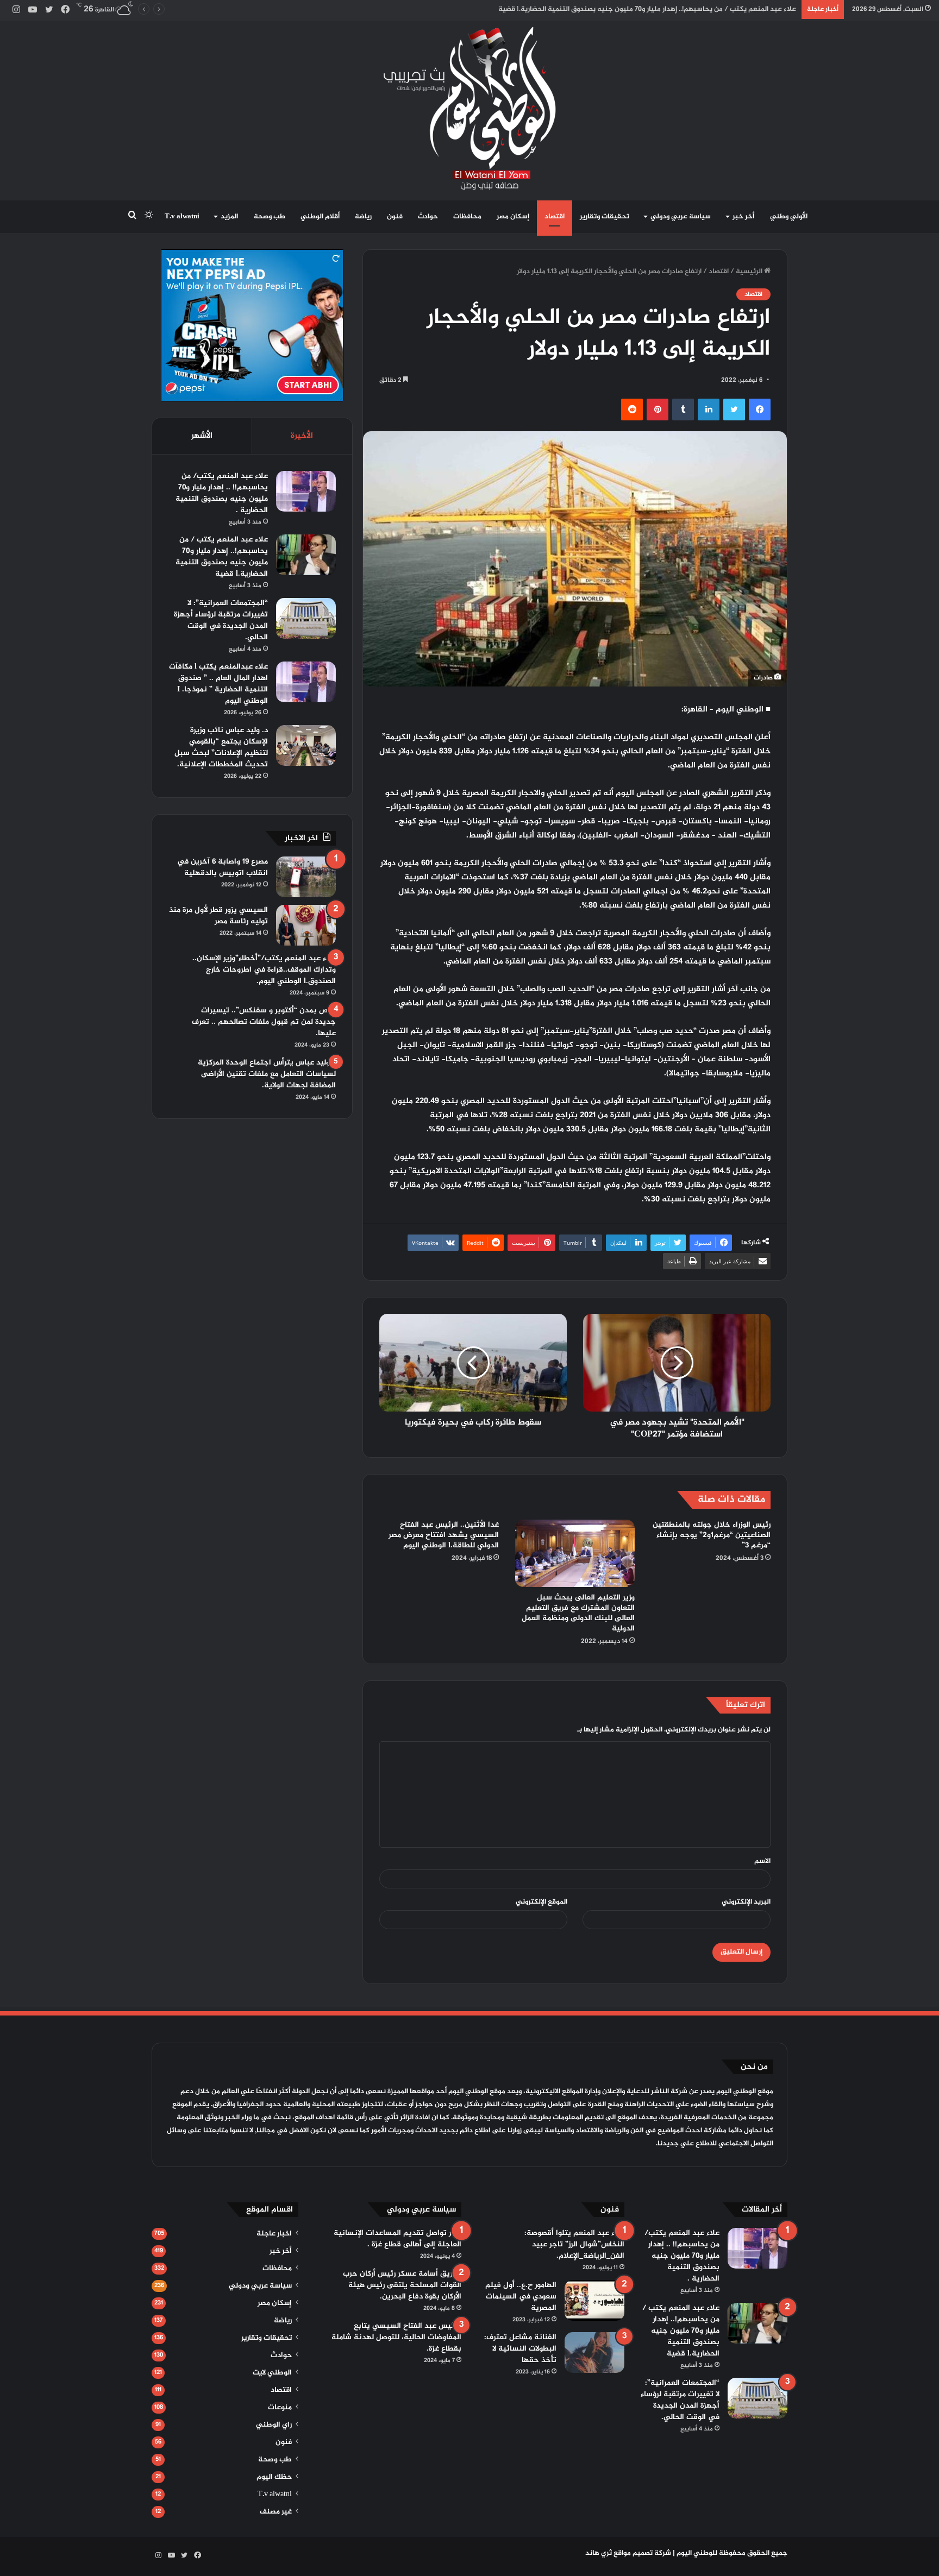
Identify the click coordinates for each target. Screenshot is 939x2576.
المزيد (229, 217)
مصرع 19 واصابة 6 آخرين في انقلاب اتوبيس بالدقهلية (223, 867)
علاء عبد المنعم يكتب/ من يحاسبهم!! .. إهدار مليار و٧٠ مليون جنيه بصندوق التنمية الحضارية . (222, 493)
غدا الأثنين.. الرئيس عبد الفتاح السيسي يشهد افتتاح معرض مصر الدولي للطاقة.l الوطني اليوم (444, 1535)
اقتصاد (555, 217)
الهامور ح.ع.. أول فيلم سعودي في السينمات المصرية (521, 2297)
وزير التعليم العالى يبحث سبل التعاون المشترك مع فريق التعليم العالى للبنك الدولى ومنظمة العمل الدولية (578, 1613)
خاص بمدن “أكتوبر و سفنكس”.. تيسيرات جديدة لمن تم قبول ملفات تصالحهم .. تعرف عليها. (264, 1022)
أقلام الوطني (320, 217)
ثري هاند (599, 2553)
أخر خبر (743, 217)
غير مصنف (276, 2512)
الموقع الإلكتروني (542, 1902)
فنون (395, 217)
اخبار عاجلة (274, 2234)
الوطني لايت (272, 2373)
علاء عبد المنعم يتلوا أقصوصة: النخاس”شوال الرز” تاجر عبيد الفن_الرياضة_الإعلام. (574, 2244)
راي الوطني (274, 2425)
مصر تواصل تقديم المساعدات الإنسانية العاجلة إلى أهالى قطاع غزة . (397, 2239)
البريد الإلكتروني (746, 1902)
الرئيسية (750, 272)
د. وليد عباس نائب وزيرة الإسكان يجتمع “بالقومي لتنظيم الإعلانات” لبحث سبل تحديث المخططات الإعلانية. (221, 747)
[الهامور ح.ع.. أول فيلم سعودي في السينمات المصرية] (594, 2300)
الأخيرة (302, 436)
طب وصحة (270, 217)
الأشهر (202, 436)
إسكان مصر (513, 217)
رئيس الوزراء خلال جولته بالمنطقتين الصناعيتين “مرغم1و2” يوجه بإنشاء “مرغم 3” (712, 1535)
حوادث (428, 217)
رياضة (363, 217)
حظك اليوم (274, 2477)
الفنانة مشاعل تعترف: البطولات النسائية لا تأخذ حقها (520, 2349)
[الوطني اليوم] (470, 108)
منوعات (280, 2408)
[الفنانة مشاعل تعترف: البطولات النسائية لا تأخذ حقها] (594, 2353)
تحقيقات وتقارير (605, 217)
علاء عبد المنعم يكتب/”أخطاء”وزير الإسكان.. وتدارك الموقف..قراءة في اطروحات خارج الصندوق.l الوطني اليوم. (264, 970)
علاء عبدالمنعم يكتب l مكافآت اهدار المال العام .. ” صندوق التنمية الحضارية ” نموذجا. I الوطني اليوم (218, 684)
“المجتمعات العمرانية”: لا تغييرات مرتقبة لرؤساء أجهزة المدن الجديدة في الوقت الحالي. (221, 620)
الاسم (762, 1861)
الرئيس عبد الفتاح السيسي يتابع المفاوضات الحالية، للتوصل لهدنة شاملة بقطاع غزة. (396, 2337)
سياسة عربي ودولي (681, 217)
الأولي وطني (789, 217)
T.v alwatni (182, 217)
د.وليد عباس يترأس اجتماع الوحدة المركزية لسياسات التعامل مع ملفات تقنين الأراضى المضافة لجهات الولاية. (267, 1074)
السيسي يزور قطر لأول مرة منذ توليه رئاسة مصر (218, 916)
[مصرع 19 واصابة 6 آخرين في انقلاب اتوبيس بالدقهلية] (306, 877)
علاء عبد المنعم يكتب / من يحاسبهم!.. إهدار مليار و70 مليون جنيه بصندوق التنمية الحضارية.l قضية (222, 557)
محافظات (467, 217)
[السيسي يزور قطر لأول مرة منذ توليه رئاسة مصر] (306, 925)
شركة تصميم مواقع (642, 2553)
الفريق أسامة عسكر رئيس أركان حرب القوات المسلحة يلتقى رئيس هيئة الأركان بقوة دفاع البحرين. (402, 2285)
